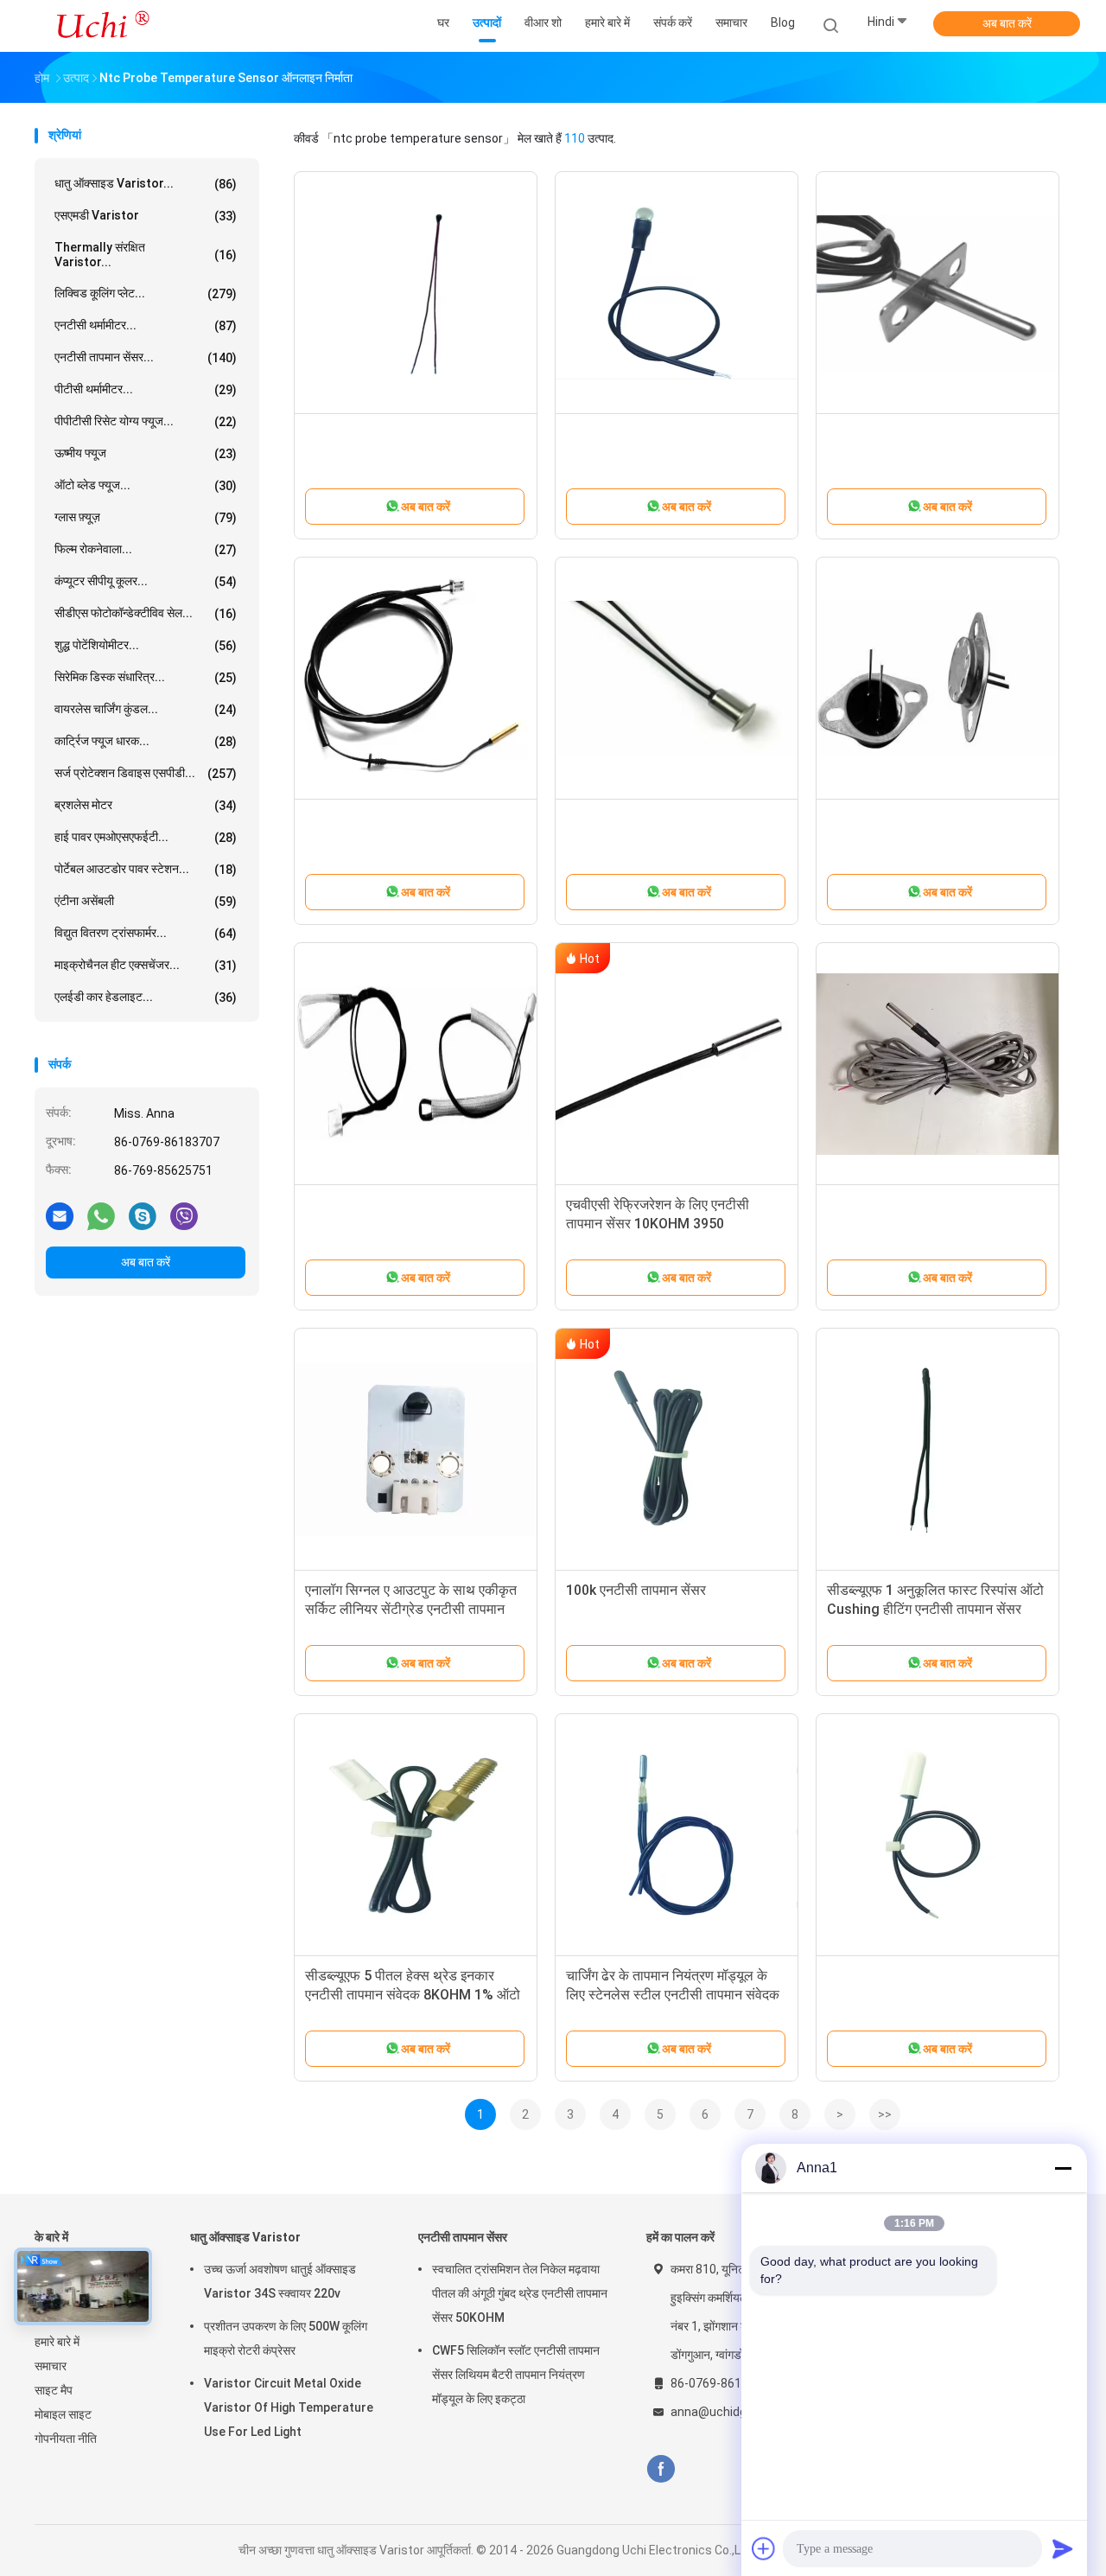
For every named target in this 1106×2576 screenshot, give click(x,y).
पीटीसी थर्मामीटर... (146, 389)
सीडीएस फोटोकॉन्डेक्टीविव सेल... (146, 613)
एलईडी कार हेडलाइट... (146, 997)
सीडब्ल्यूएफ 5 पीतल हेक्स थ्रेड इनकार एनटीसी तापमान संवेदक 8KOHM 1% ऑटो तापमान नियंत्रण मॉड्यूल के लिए (413, 1995)
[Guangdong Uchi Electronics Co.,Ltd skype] (143, 1215)
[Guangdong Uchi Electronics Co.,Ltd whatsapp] (101, 1215)
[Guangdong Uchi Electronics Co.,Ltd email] (60, 1215)
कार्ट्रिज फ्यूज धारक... (146, 741)
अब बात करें (1007, 23)
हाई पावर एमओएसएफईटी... (146, 837)
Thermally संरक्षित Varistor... (146, 255)
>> (885, 2114)
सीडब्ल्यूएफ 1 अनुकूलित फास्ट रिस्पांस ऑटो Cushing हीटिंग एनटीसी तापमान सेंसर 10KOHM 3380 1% (935, 1609)
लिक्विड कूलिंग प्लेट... (146, 293)
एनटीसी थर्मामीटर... (146, 325)
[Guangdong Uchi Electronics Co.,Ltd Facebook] (661, 2469)
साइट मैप (54, 2390)
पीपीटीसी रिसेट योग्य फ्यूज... (146, 421)
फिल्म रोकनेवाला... (146, 549)
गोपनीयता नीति (66, 2439)
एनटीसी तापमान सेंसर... (146, 357)
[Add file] (764, 2548)
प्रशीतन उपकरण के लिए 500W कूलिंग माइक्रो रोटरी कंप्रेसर (286, 2338)
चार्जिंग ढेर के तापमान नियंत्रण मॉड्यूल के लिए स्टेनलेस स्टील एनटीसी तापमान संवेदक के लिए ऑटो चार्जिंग (673, 1995)
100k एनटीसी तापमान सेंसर (636, 1590)
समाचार (51, 2366)
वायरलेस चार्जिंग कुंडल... (146, 709)
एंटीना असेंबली (146, 901)
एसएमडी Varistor (146, 216)
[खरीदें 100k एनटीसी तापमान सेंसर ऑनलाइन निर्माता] (677, 1450)
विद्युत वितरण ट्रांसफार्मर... (146, 933)
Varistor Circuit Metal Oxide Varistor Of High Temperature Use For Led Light (289, 2407)
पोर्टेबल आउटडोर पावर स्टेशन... (146, 869)
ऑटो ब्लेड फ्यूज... (146, 485)
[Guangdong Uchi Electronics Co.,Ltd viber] (184, 1215)
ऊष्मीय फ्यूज (146, 453)
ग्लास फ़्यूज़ (146, 517)
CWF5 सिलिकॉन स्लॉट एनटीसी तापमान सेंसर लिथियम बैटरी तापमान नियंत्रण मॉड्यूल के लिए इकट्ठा (516, 2375)
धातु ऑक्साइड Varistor (245, 2237)
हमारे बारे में (57, 2342)
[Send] (1063, 2548)
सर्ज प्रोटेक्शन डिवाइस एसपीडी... (146, 773)
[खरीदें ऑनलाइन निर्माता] (416, 293)
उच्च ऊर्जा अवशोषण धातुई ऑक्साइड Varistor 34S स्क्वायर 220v (280, 2281)
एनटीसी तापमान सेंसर (463, 2237)
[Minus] (1063, 2168)
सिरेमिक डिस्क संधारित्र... (146, 677)
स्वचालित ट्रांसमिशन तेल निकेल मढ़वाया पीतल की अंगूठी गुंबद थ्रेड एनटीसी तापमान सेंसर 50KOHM (520, 2293)
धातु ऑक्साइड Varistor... (146, 184)
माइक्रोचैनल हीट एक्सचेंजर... (146, 965)
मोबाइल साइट (63, 2414)
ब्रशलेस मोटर (146, 805)
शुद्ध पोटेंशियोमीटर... (146, 645)
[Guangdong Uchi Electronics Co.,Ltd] (102, 26)
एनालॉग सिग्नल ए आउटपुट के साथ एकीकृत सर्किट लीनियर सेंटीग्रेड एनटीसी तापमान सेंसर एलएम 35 (411, 1609)
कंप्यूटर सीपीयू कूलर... (146, 581)
